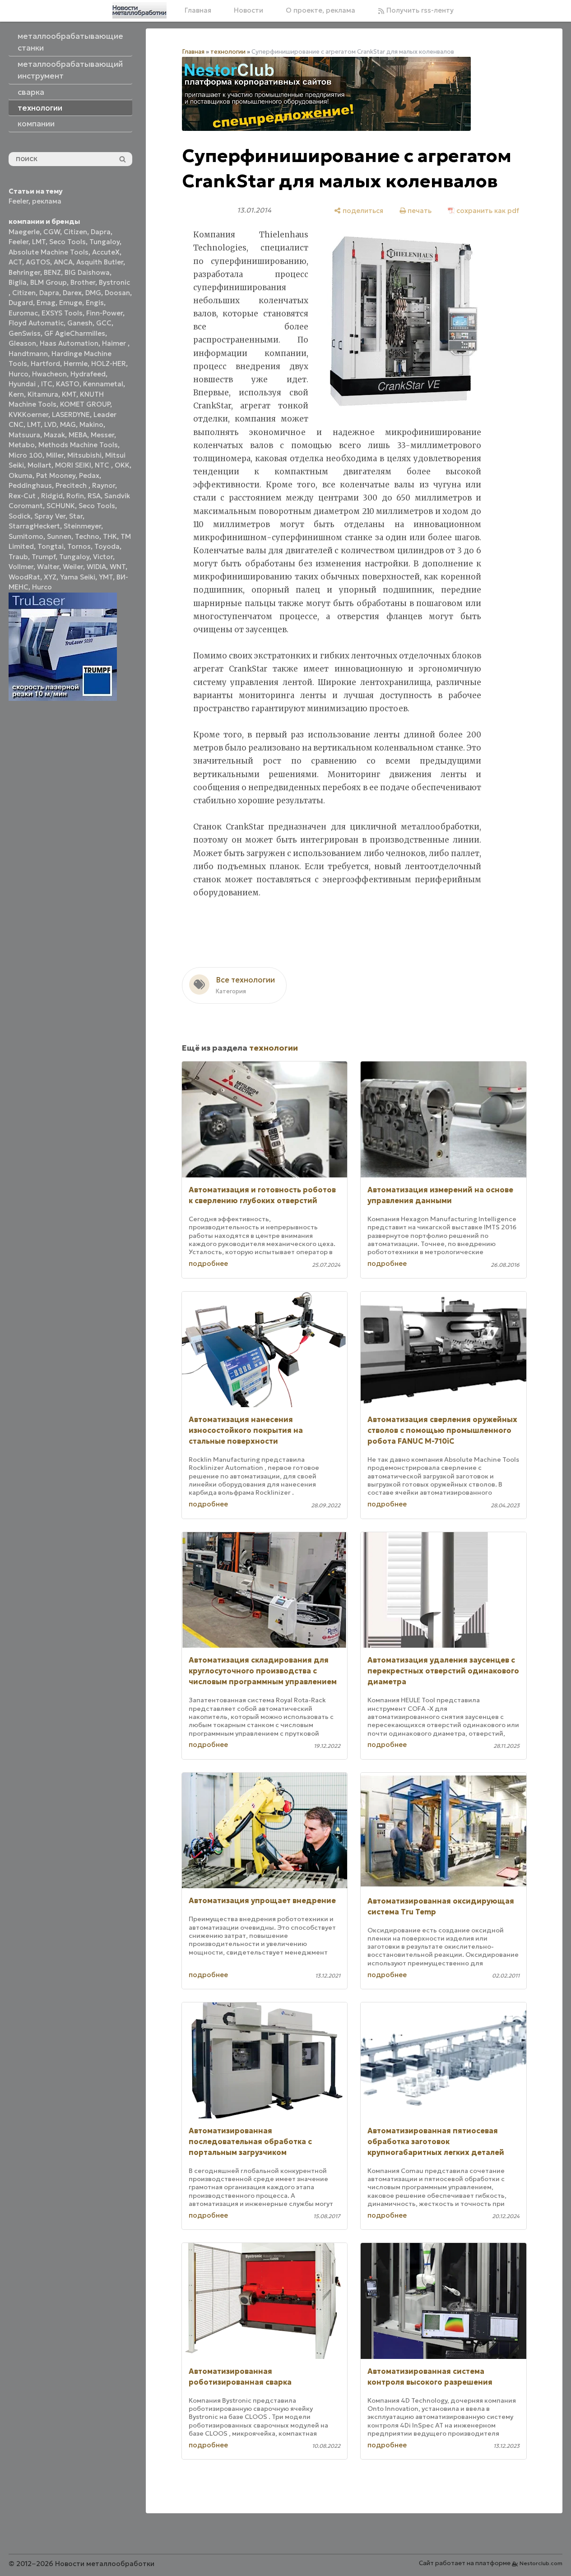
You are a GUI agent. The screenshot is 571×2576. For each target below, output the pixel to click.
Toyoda (107, 546)
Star (76, 516)
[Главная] (139, 10)
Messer (102, 435)
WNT (118, 567)
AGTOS (38, 262)
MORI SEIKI (73, 465)
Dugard (21, 303)
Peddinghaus (30, 485)
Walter (48, 567)
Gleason (22, 343)
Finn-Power (104, 313)
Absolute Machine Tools (49, 252)
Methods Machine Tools (78, 445)
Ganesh (80, 323)
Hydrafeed (88, 374)
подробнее (208, 1263)
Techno (87, 536)
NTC (103, 465)
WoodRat (24, 577)
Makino (91, 424)
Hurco (19, 374)
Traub (18, 557)
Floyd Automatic (36, 323)
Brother (83, 282)
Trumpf (44, 557)
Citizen (75, 232)
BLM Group (49, 282)
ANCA (63, 262)
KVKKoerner (28, 415)
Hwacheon (49, 374)
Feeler (19, 201)
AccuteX (106, 252)
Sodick (20, 516)
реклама (47, 201)
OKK (122, 465)
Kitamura (43, 394)
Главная (198, 10)
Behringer (24, 272)
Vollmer (21, 567)
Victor (103, 557)
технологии (228, 52)
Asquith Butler (100, 262)
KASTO (68, 384)
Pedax (89, 475)
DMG (93, 293)
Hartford (45, 364)
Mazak (54, 435)
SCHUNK (61, 506)
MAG (68, 424)
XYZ (50, 577)
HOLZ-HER (109, 364)
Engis (95, 303)
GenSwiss (25, 333)
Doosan (117, 293)
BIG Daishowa (87, 272)
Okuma (21, 475)
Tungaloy (104, 242)
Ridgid (52, 496)
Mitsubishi (84, 455)
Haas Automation (69, 343)
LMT (39, 242)
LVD (50, 424)
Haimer (115, 343)
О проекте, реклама (320, 10)
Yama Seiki (78, 577)
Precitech (72, 485)
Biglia (18, 282)
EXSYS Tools (62, 313)
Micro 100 (26, 455)
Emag (46, 303)
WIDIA (96, 567)
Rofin (75, 496)
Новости (248, 10)
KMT (69, 394)
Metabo (22, 445)
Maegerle (24, 232)
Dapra (101, 232)
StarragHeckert (34, 526)
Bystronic (114, 282)
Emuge (71, 303)
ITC (47, 384)
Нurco (42, 587)
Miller (55, 455)
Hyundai (23, 384)
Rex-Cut (23, 496)
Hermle (76, 364)
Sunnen (59, 536)
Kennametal (103, 384)
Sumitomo (26, 536)
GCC (104, 323)
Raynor (104, 485)
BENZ (52, 272)
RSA (94, 496)
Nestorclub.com (541, 2563)
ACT (15, 262)
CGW (52, 232)
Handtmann (28, 354)
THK (110, 536)
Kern (16, 394)
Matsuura (24, 435)
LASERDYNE (71, 415)
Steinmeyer (82, 526)
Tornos (79, 546)
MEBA (78, 435)
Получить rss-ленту (419, 10)
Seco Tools (67, 242)
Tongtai (51, 546)
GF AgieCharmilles (75, 333)
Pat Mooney (56, 475)
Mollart (39, 465)
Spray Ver (50, 516)
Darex (72, 293)
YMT (106, 577)
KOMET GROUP (85, 404)
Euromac (23, 313)
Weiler (73, 567)
